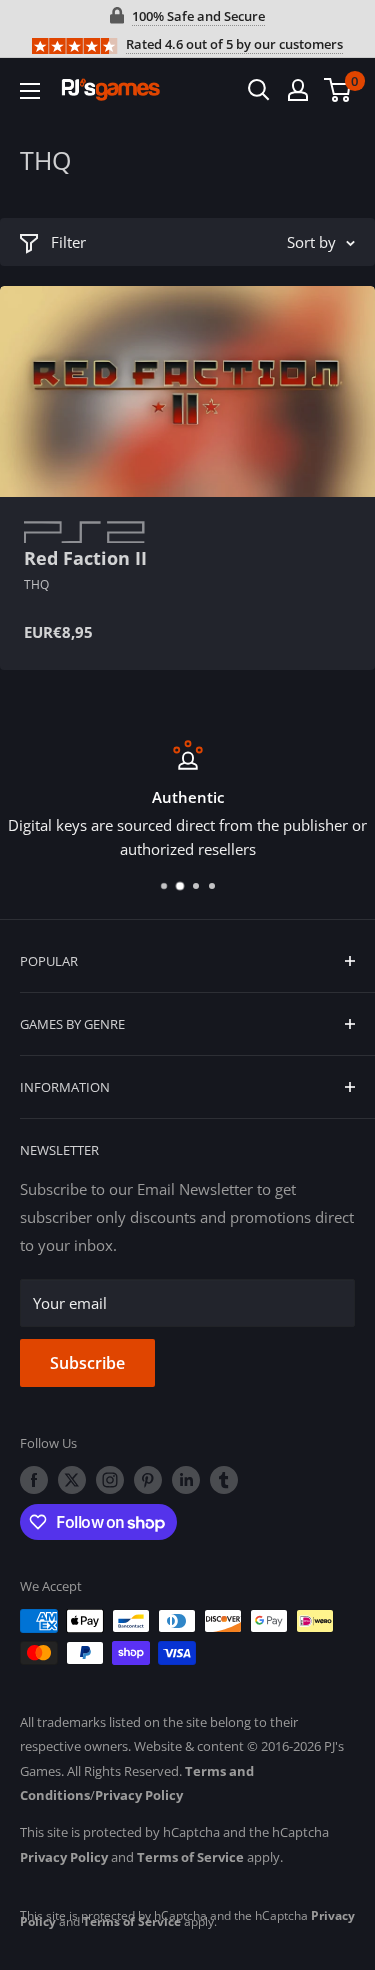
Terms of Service (190, 1857)
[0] (338, 90)
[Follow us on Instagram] (110, 1480)
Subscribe (87, 1363)
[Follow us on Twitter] (72, 1480)
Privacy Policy (139, 1795)
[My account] (298, 90)
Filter (68, 242)
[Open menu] (30, 91)
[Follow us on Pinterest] (148, 1480)
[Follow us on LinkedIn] (186, 1480)
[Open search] (259, 90)
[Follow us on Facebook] (34, 1480)
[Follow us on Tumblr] (224, 1480)
